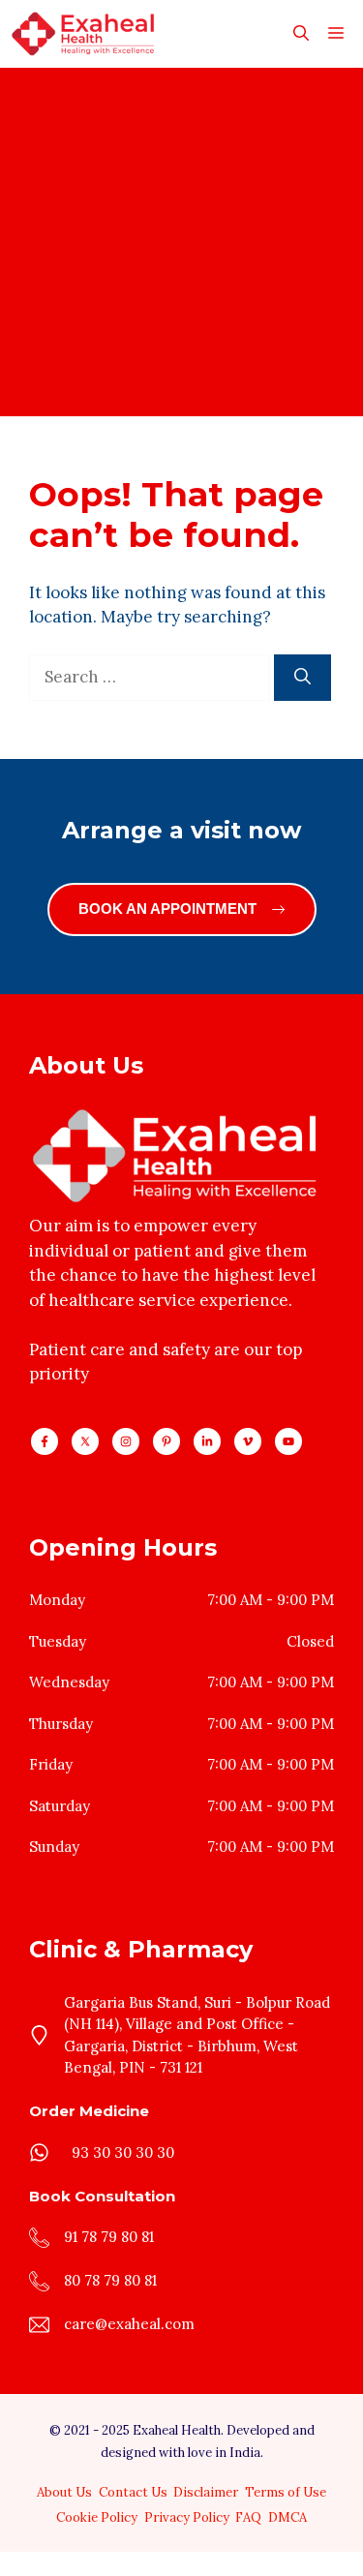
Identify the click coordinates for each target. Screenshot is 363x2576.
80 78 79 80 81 (110, 2280)
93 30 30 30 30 (123, 2152)
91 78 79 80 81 (109, 2237)
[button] (301, 34)
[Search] (302, 678)
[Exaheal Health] (82, 34)
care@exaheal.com (129, 2324)
